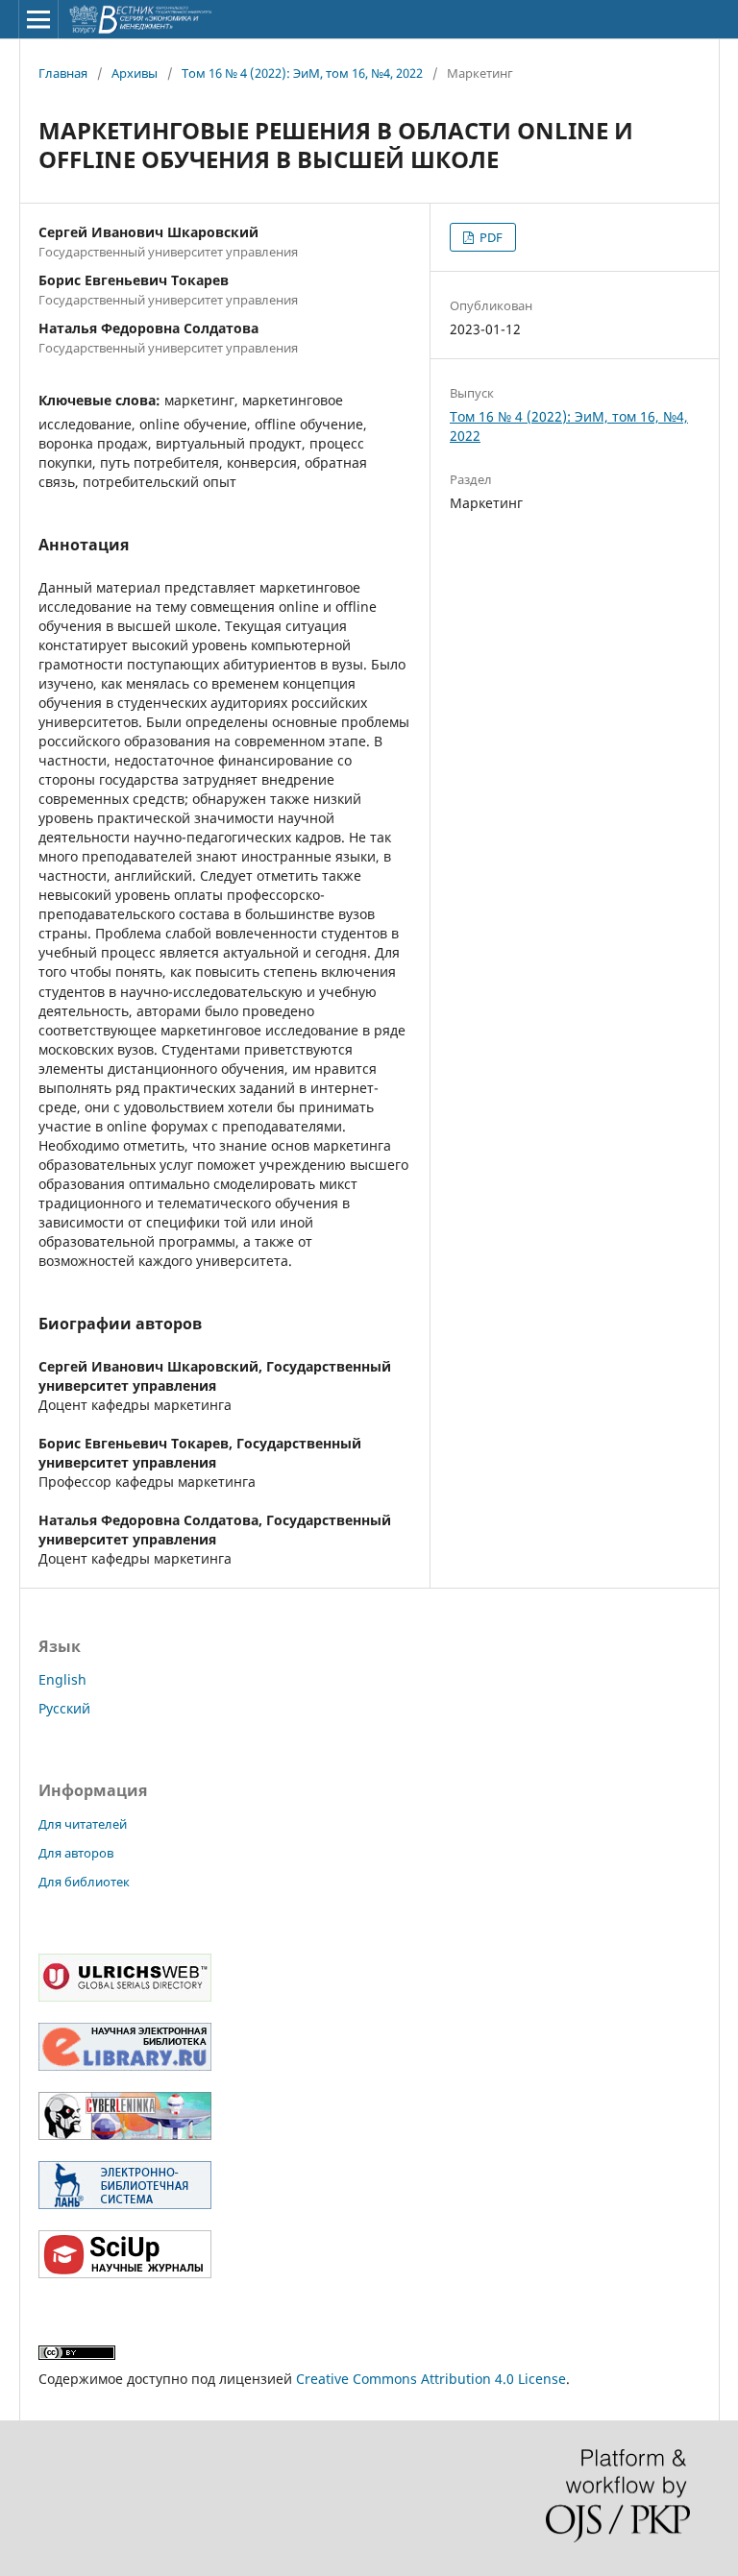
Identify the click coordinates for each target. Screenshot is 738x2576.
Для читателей (83, 1824)
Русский (64, 1708)
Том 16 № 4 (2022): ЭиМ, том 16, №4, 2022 (302, 73)
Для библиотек (84, 1882)
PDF (490, 237)
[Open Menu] (38, 19)
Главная (63, 73)
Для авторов (76, 1853)
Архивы (135, 73)
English (62, 1679)
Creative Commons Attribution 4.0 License (431, 2379)
